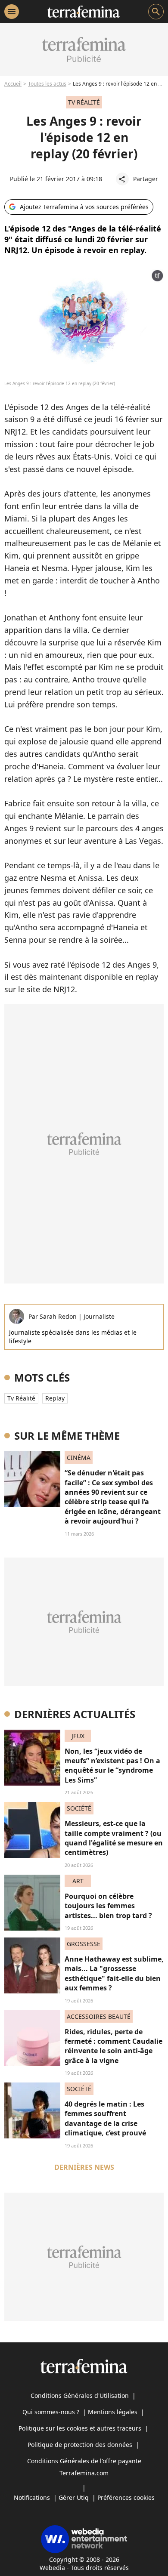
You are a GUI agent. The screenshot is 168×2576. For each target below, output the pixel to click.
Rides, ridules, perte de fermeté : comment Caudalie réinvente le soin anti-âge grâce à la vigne (114, 2046)
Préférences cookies (126, 2497)
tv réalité (21, 1398)
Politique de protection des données (80, 2445)
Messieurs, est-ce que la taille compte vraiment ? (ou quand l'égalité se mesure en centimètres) (114, 1838)
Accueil (13, 84)
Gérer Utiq (74, 2497)
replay (55, 1398)
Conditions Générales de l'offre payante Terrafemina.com (84, 2467)
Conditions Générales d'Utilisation (80, 2396)
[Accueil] (83, 12)
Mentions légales (113, 2412)
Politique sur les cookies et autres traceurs (80, 2428)
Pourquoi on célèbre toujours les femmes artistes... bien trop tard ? (108, 1906)
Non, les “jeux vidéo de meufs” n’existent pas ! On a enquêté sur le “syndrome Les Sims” (112, 1766)
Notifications (32, 2497)
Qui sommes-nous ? (51, 2412)
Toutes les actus (47, 84)
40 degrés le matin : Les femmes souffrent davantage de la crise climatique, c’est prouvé (105, 2118)
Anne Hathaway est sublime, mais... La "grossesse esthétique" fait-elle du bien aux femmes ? (114, 1973)
